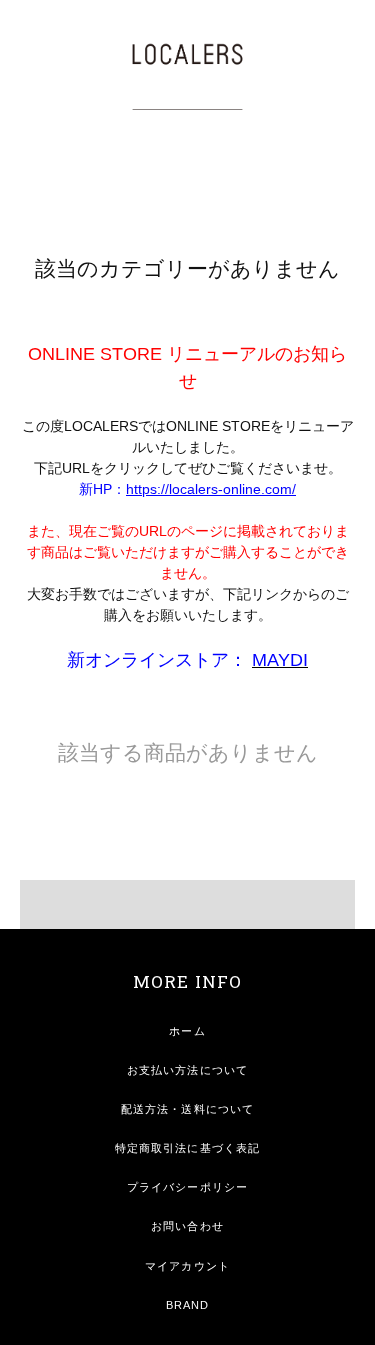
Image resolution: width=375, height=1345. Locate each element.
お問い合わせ (187, 1226)
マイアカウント (187, 1266)
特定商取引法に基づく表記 (187, 1148)
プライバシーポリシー (187, 1187)
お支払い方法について (187, 1070)
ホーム (187, 1031)
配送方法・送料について (187, 1109)
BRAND (188, 1305)
